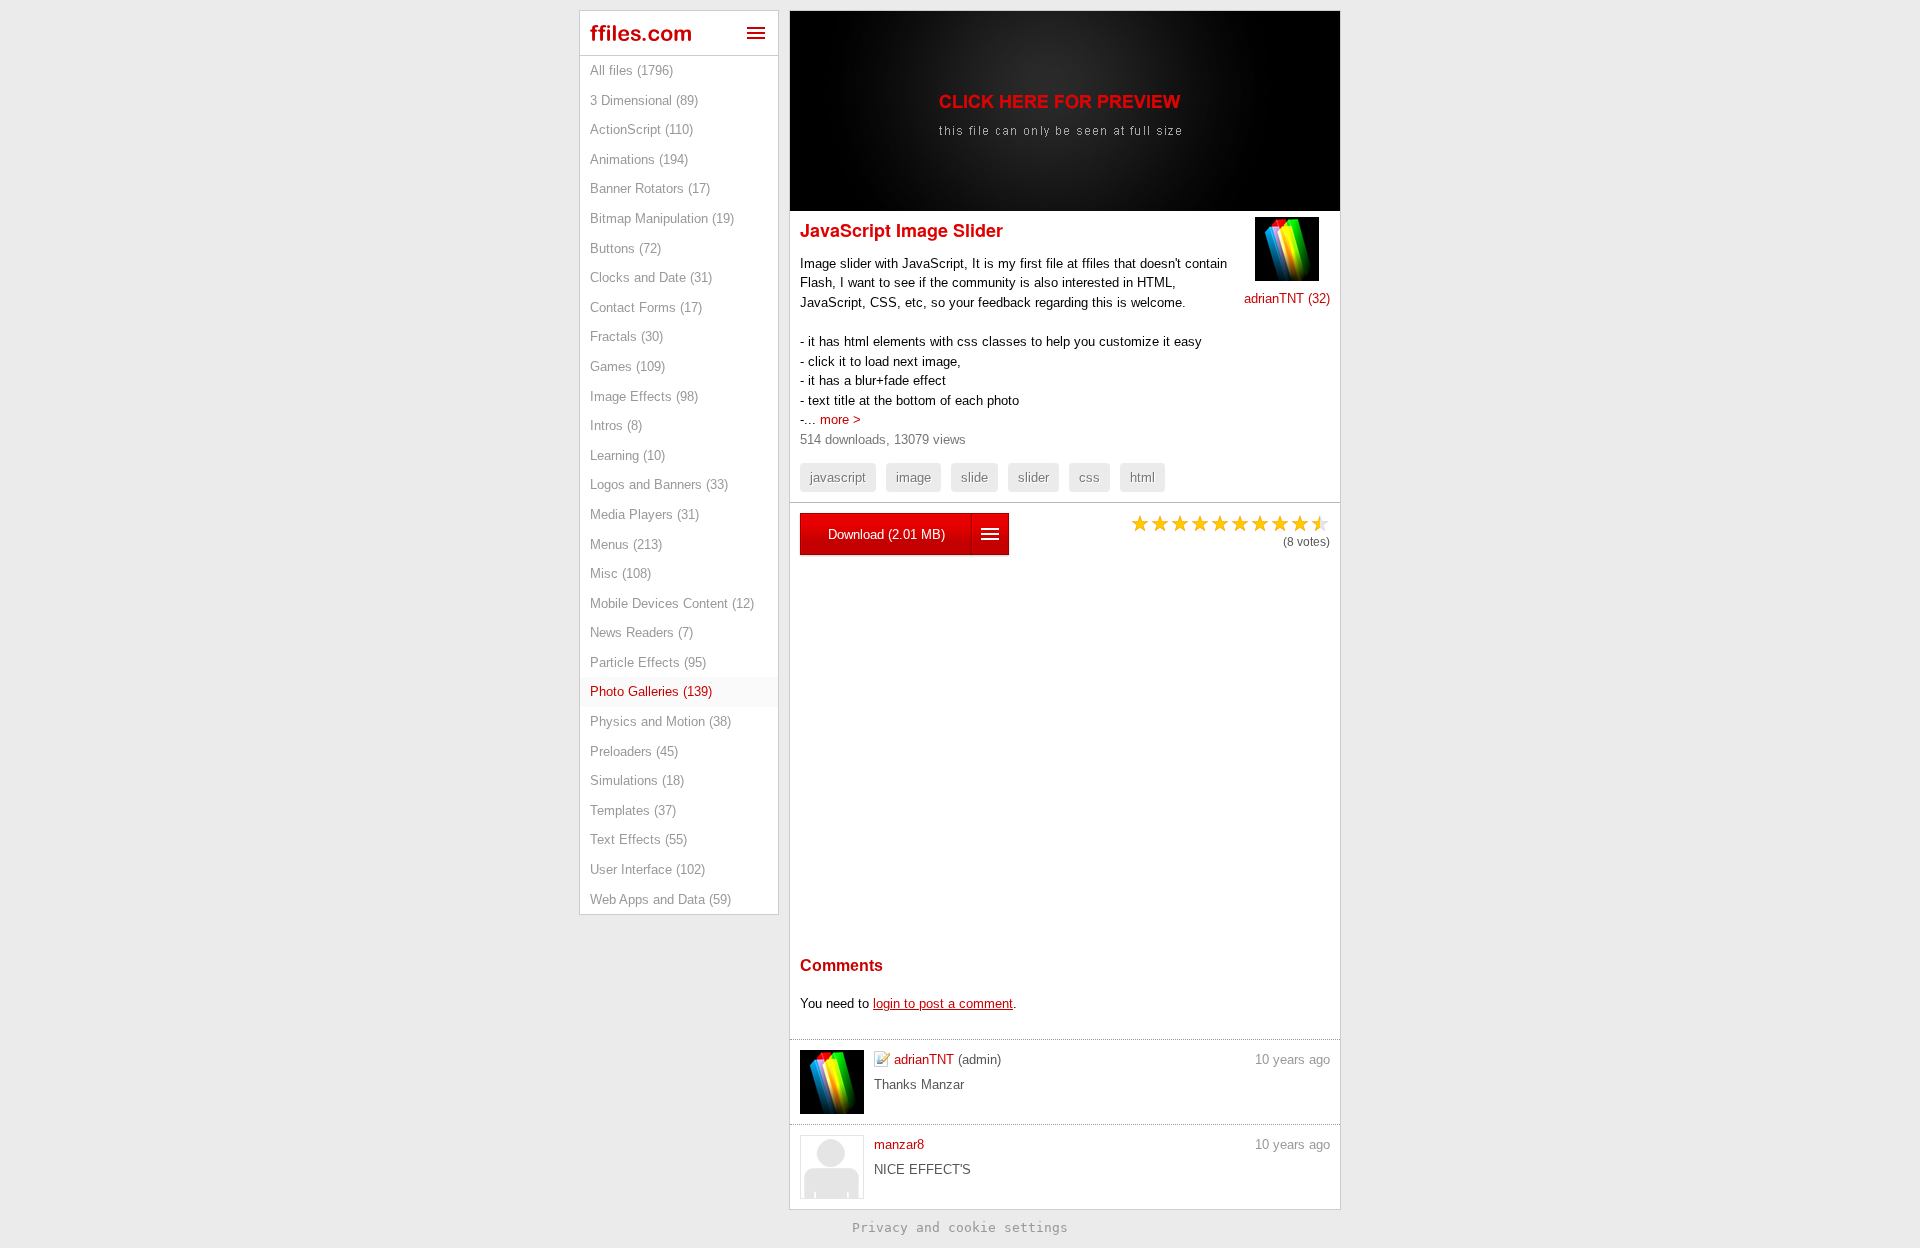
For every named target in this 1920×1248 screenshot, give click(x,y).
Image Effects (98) (644, 396)
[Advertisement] (1065, 725)
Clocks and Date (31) (651, 277)
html (1142, 477)
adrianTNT (924, 1059)
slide (974, 477)
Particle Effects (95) (648, 662)
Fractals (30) (626, 336)
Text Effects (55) (638, 839)
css (1089, 477)
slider (1033, 477)
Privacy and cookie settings (960, 1227)
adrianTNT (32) (1287, 298)
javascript (838, 477)
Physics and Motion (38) (660, 721)
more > (840, 419)
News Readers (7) (641, 632)
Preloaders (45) (634, 751)
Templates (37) (633, 810)
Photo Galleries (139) (651, 691)
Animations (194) (639, 159)
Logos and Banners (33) (659, 484)
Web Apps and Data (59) (660, 899)
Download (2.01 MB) (886, 534)
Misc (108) (620, 573)
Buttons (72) (625, 248)
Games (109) (627, 366)
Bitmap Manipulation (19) (662, 218)
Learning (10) (627, 455)
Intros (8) (616, 425)
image (913, 477)
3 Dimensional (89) (644, 100)
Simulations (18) (637, 780)
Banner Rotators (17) (650, 188)
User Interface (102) (647, 869)
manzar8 (899, 1144)
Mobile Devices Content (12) (672, 603)
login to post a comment (943, 1003)
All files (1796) (631, 70)
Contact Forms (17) (646, 307)
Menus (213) (626, 544)
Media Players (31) (644, 514)
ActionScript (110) (641, 129)
